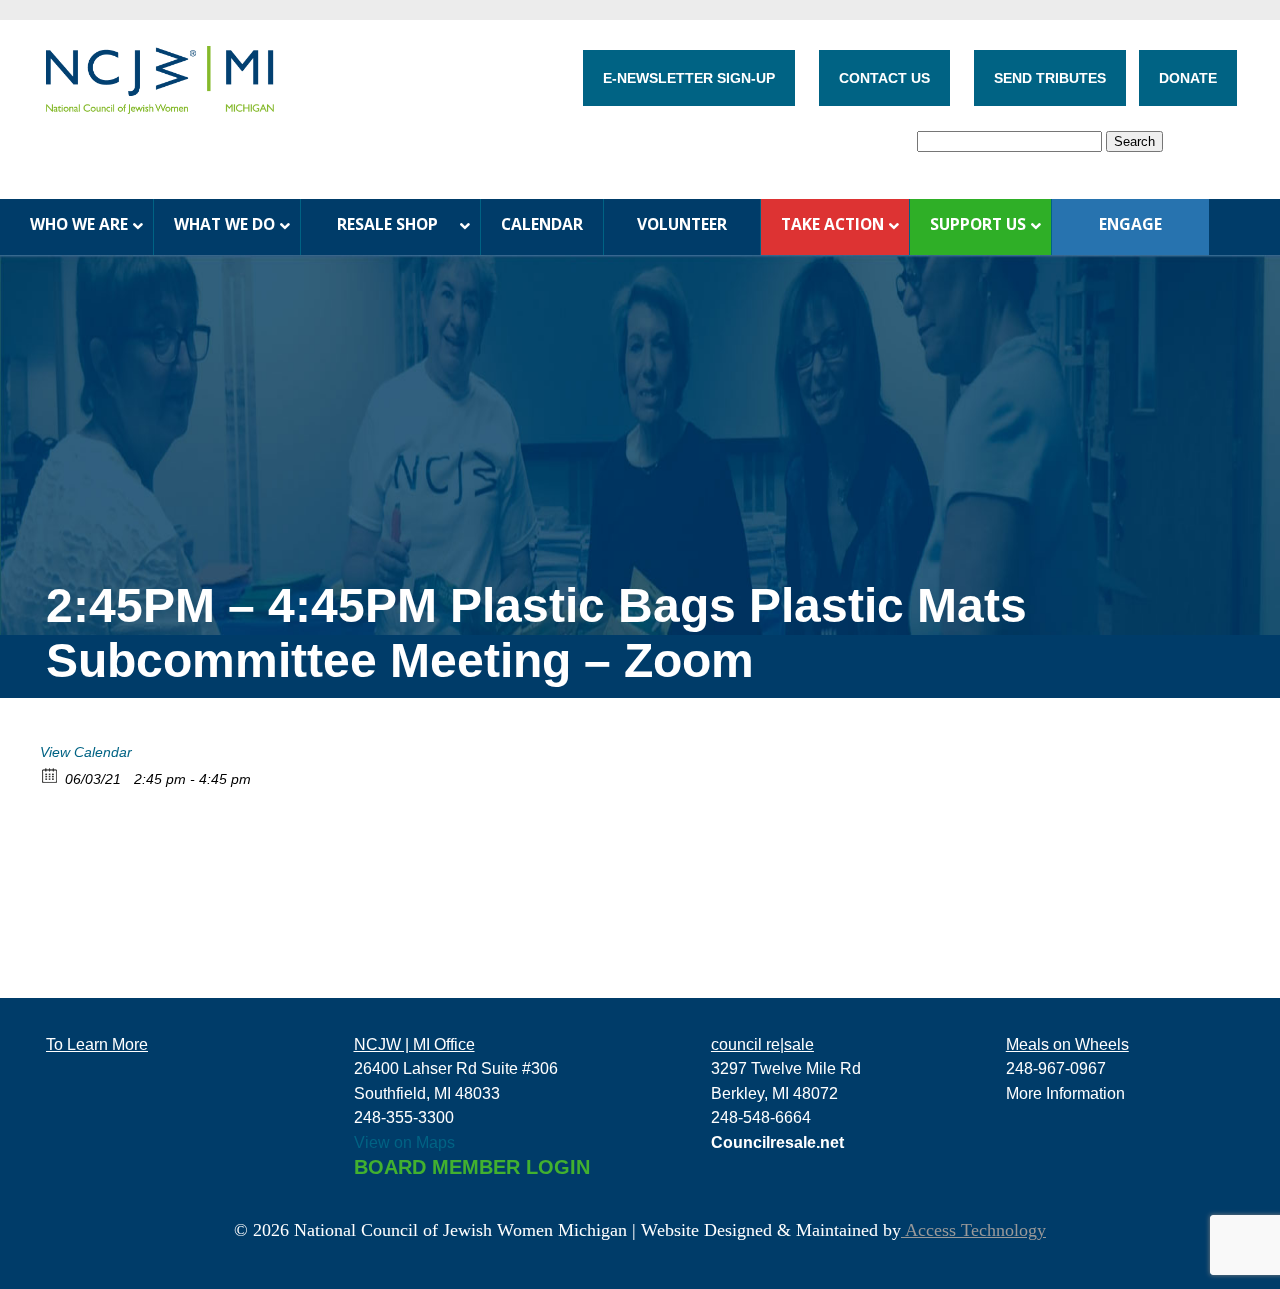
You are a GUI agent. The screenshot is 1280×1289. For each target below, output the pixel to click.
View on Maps (404, 1142)
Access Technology (973, 1230)
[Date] (50, 774)
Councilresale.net (777, 1142)
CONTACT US (884, 78)
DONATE (1188, 78)
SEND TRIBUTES (1050, 78)
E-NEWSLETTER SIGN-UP (689, 78)
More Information (1065, 1093)
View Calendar (86, 752)
